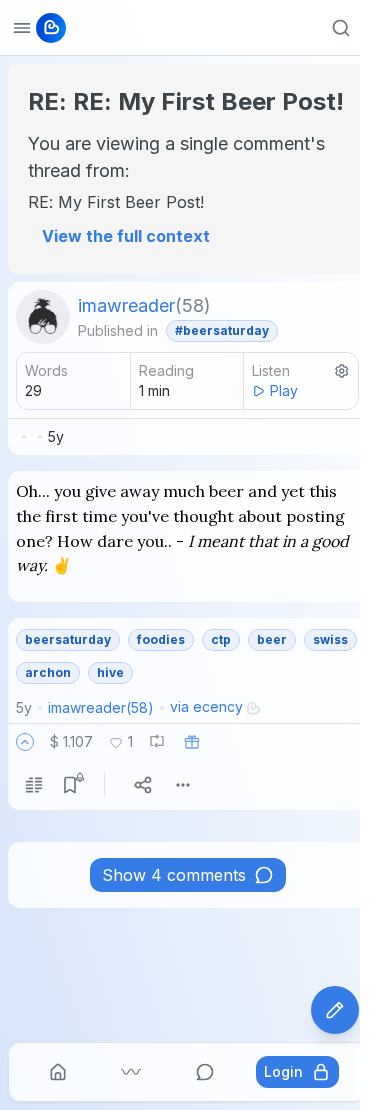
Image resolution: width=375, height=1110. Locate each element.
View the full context (126, 236)
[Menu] (183, 785)
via (206, 706)
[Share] (143, 785)
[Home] (58, 1072)
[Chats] (205, 1072)
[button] (25, 742)
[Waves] (131, 1072)
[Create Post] (335, 1010)
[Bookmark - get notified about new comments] (70, 785)
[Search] (341, 28)
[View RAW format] (34, 785)
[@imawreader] (43, 317)
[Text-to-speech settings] (342, 371)
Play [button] (284, 390)
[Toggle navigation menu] (22, 28)
